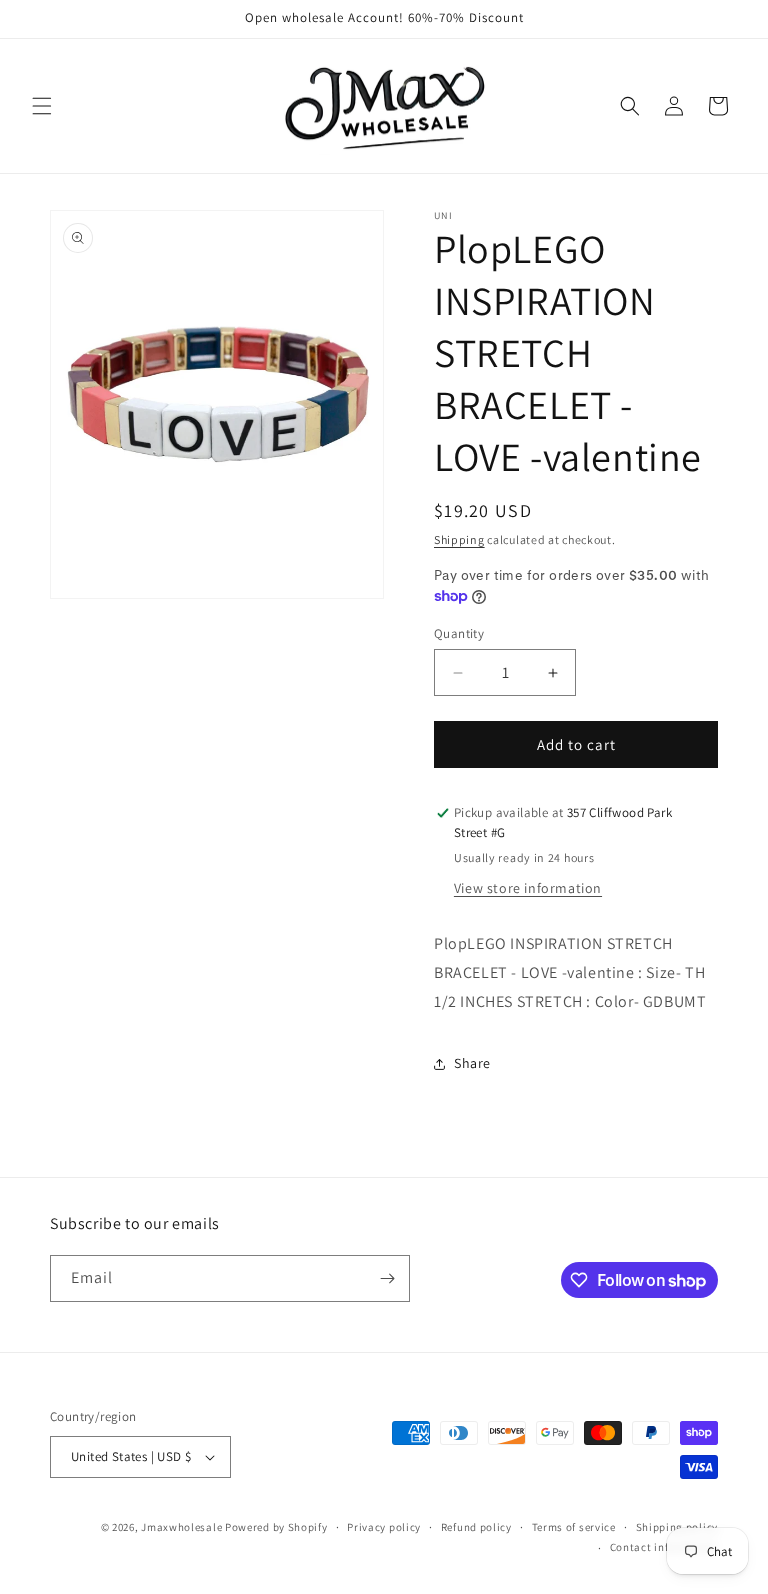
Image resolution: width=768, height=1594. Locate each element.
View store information (528, 888)
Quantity (459, 633)
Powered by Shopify (276, 1527)
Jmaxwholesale (181, 1527)
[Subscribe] (387, 1278)
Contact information (664, 1547)
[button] (42, 106)
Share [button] (472, 1063)
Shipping (459, 539)
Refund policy (476, 1527)
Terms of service (574, 1527)
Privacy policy (384, 1527)
